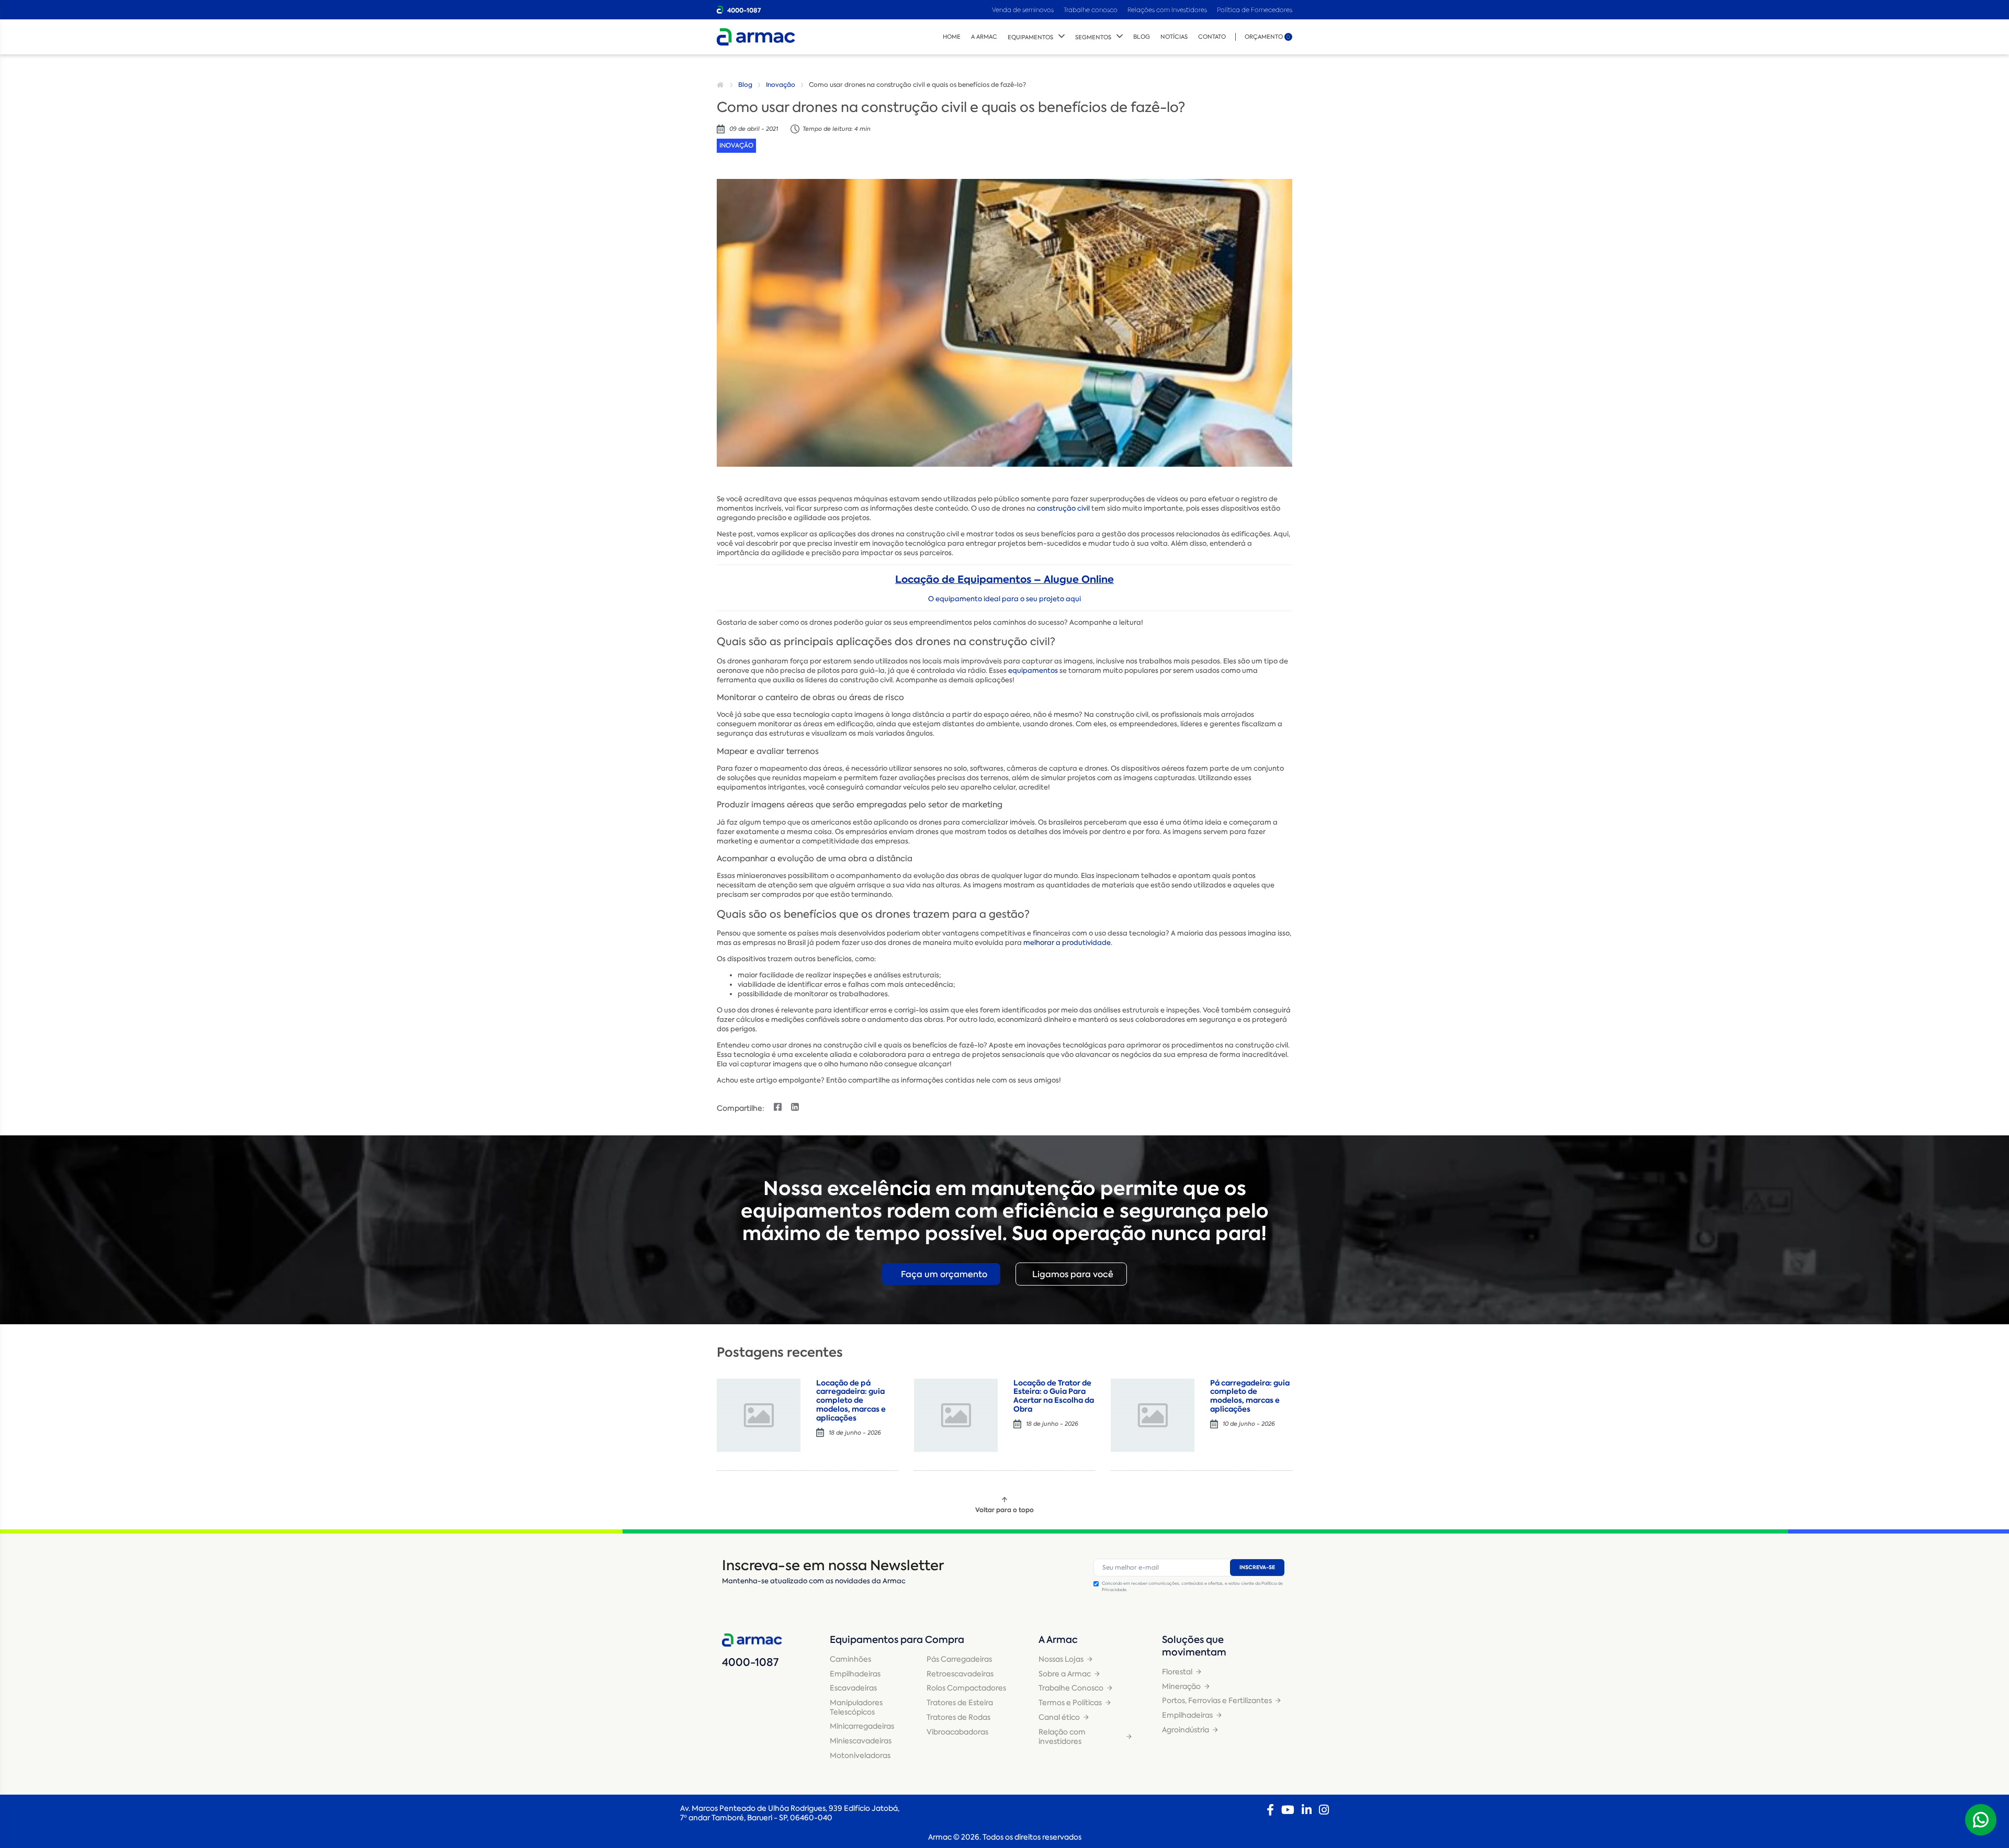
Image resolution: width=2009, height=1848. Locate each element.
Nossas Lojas (1061, 1659)
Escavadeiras (853, 1688)
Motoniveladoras (860, 1755)
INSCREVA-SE (1257, 1567)
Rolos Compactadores (966, 1688)
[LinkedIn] (1307, 1810)
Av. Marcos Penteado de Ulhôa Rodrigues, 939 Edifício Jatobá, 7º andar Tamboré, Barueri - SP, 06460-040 (790, 1813)
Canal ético (1059, 1717)
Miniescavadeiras (861, 1741)
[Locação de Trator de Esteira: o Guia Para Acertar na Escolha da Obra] (956, 1415)
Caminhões (850, 1659)
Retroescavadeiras (960, 1674)
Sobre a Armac (1065, 1674)
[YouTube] (1288, 1810)
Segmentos (1093, 37)
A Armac (984, 37)
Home (952, 37)
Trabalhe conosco (1091, 10)
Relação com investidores (1062, 1737)
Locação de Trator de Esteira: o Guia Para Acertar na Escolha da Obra (1054, 1396)
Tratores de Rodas (958, 1717)
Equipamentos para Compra (897, 1640)
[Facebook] (1270, 1810)
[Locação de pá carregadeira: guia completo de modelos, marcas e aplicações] (759, 1415)
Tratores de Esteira (960, 1703)
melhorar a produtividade (1067, 943)
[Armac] (756, 37)
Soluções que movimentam (1194, 1646)
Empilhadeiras (855, 1674)
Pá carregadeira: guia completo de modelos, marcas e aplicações (1250, 1396)
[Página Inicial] (721, 85)
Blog (1142, 37)
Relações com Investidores (1168, 10)
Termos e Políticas (1070, 1703)
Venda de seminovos (1024, 10)
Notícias (1174, 37)
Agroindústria (1186, 1730)
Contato (1212, 37)
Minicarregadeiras (862, 1726)
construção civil (1063, 508)
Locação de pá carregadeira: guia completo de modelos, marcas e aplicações (851, 1400)
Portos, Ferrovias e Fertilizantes (1217, 1700)
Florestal (1177, 1672)
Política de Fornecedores (1255, 10)
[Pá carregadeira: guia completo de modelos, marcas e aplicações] (1153, 1415)
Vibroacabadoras (957, 1732)
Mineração (1181, 1686)
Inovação (781, 85)
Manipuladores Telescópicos (856, 1707)
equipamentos (1033, 671)
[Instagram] (1324, 1810)
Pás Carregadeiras (959, 1659)
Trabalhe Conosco (1071, 1688)
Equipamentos (1030, 37)
